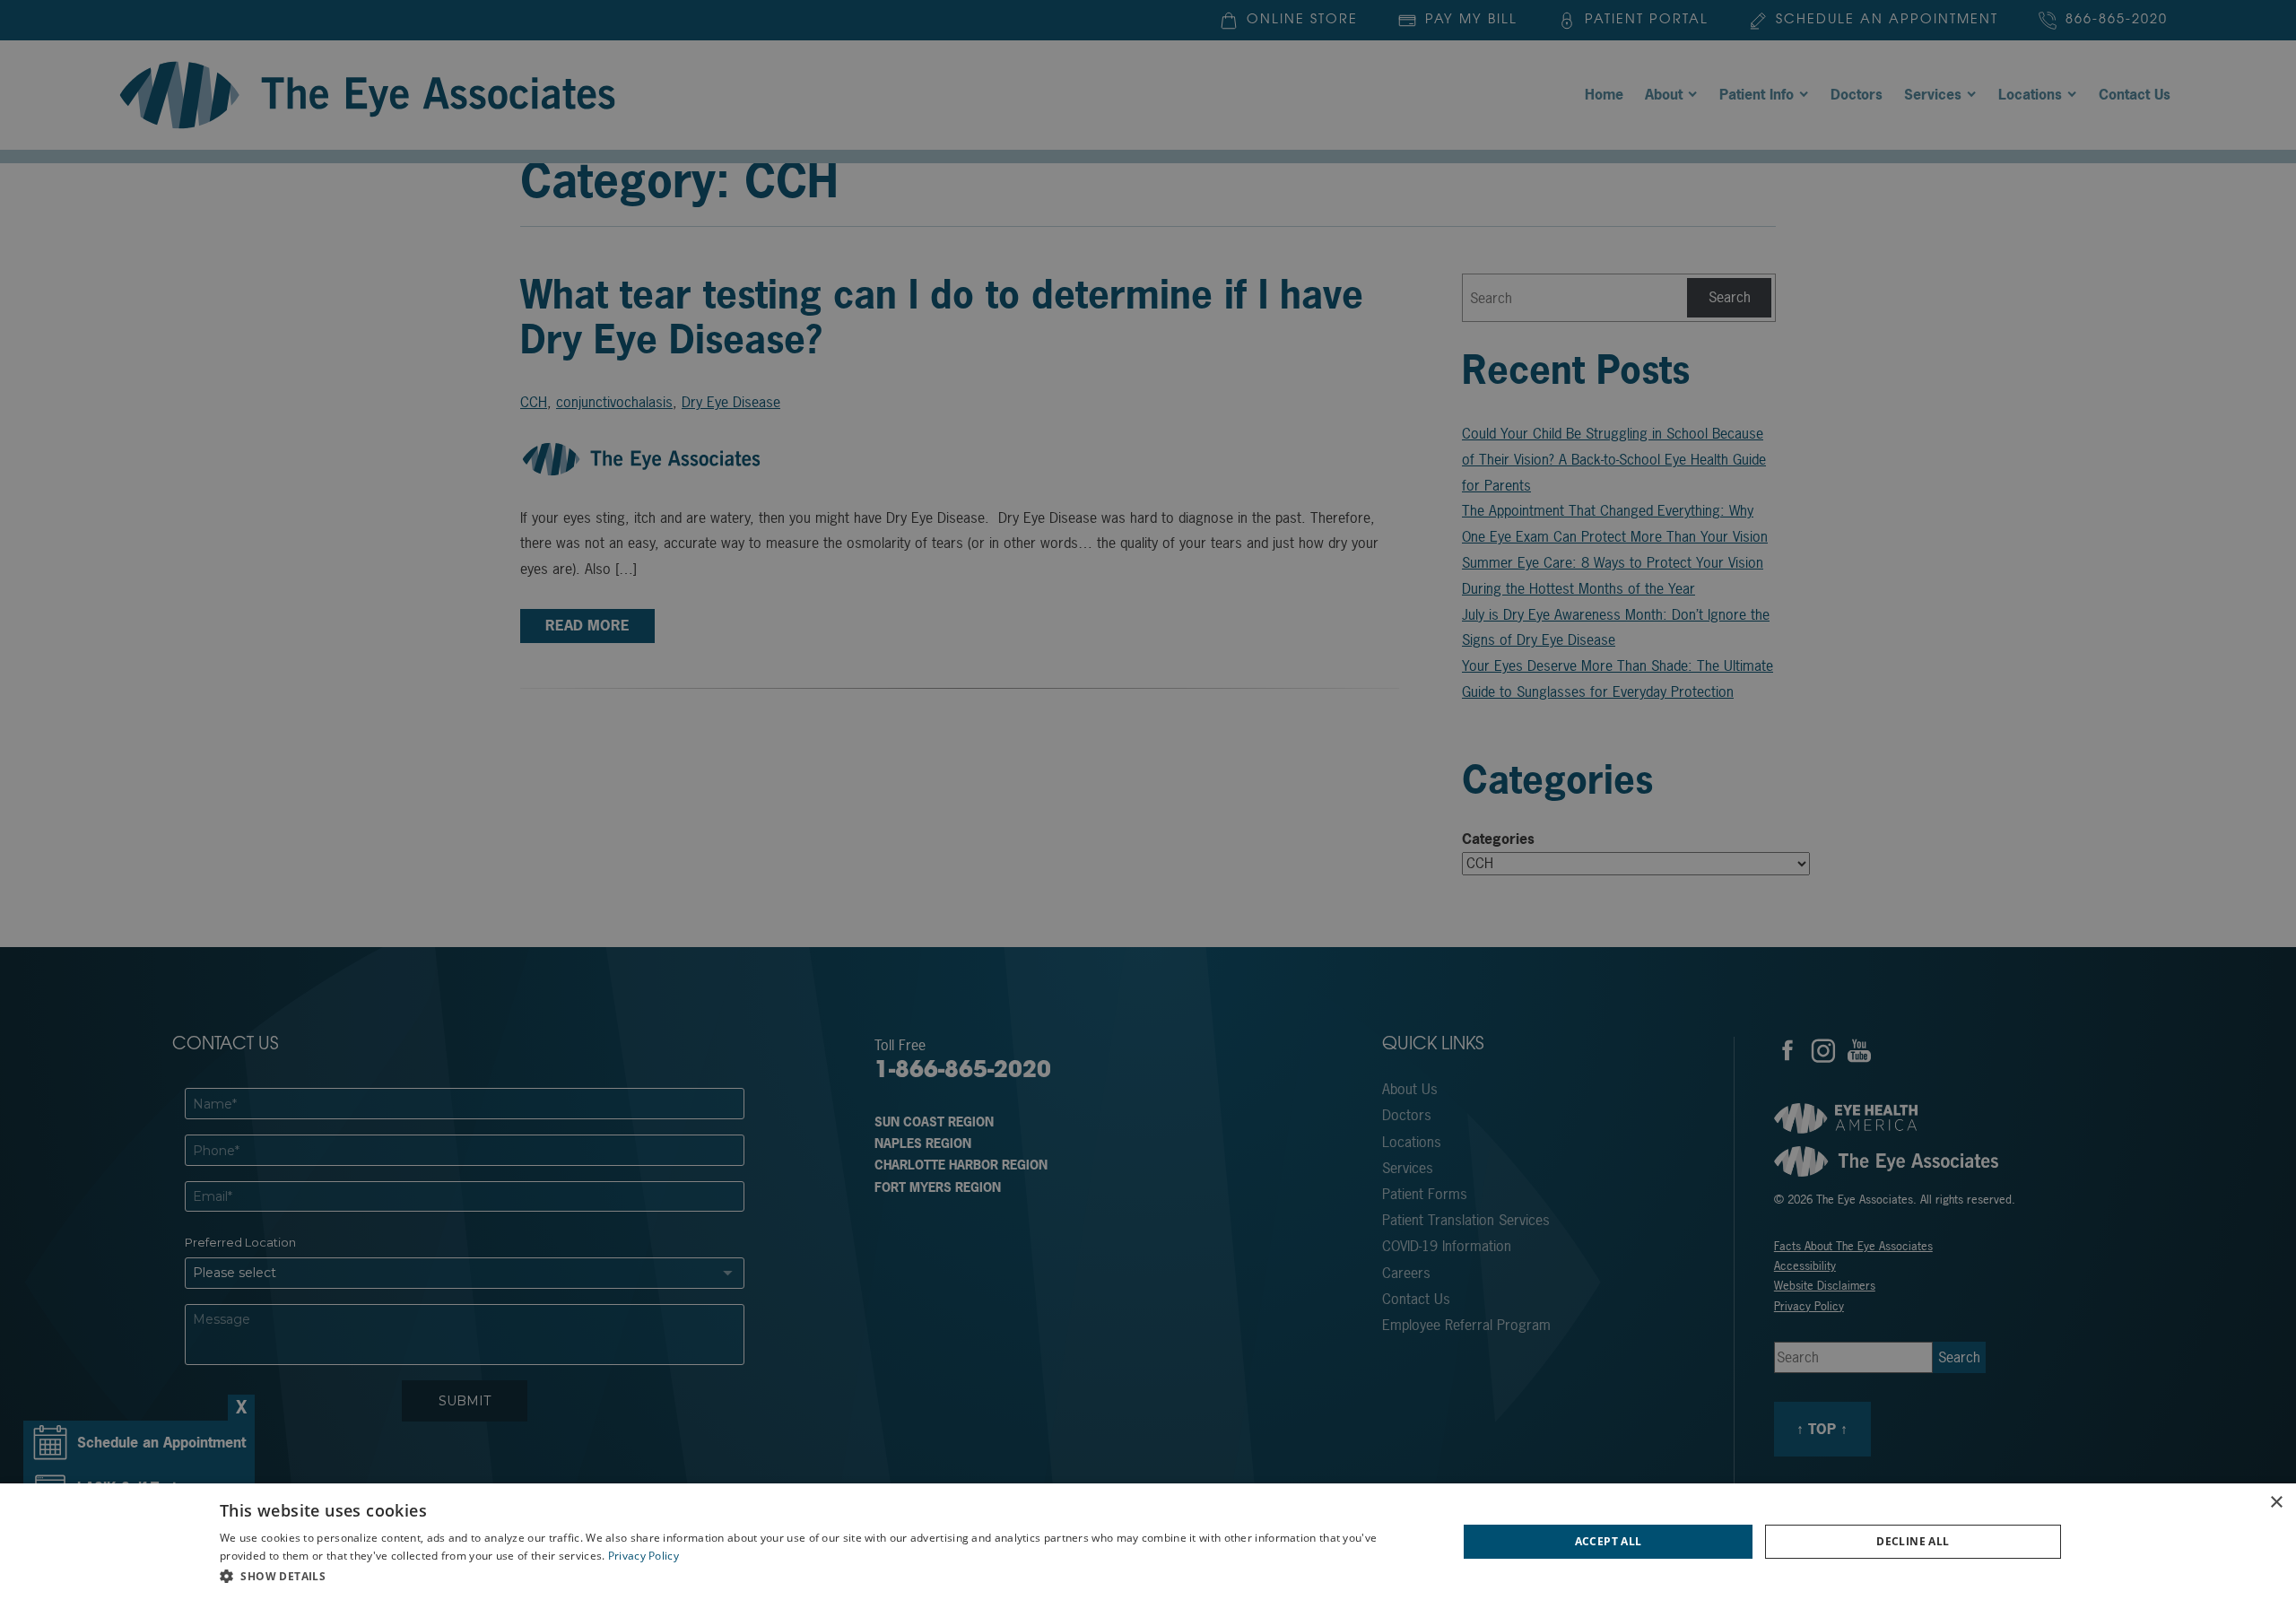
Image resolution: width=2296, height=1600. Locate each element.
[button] (820, 1576)
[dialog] (1148, 1542)
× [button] (2276, 1503)
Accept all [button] (1609, 1541)
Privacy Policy (644, 1556)
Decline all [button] (1913, 1541)
